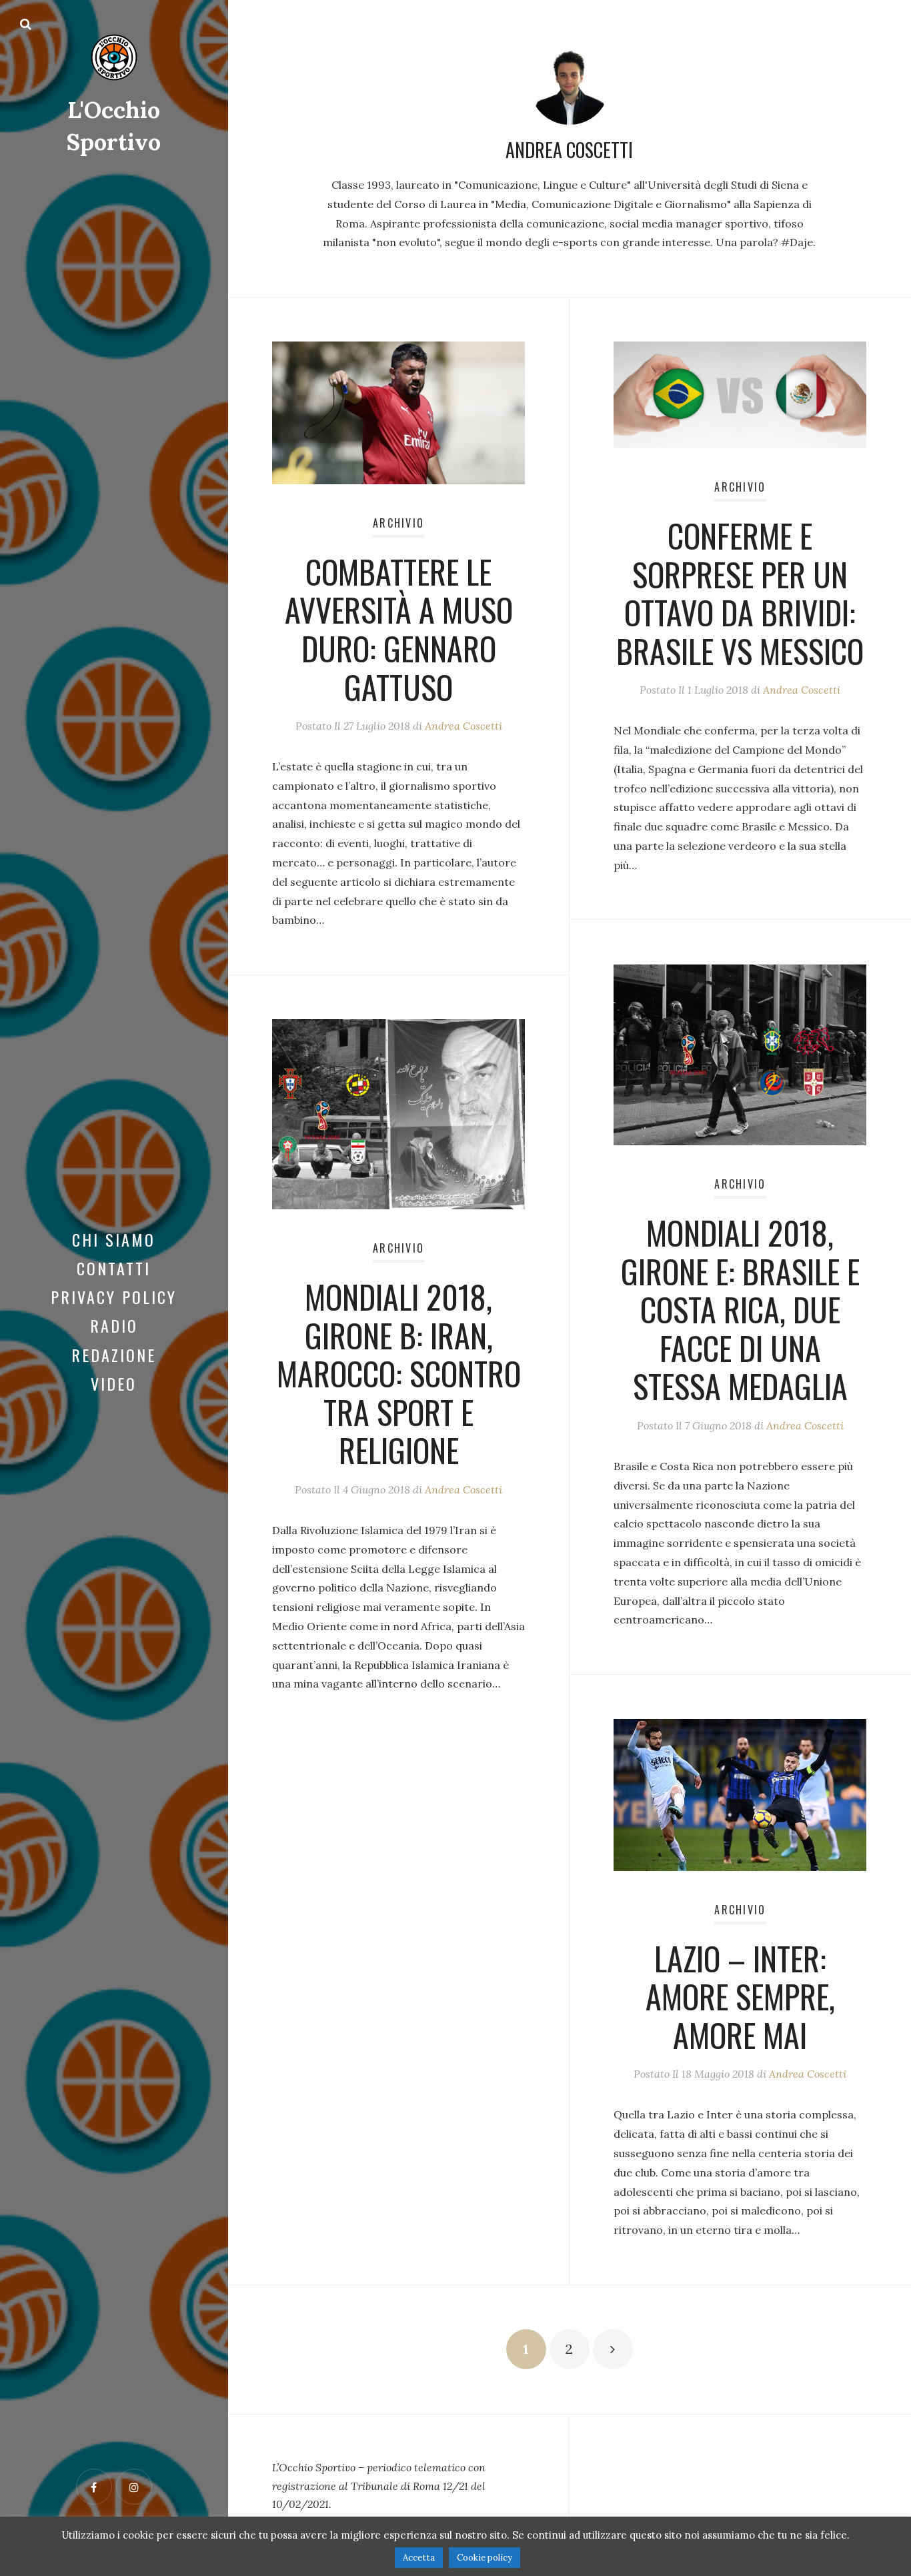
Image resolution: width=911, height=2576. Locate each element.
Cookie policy (485, 2558)
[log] (398, 2495)
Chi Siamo (114, 1239)
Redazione (114, 1355)
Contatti (114, 1268)
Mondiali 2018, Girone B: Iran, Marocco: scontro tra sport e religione (399, 1373)
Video (114, 1383)
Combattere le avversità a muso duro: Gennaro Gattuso (399, 629)
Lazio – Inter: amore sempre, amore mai (740, 1996)
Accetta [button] (419, 2558)
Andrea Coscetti (464, 726)
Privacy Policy (114, 1297)
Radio (114, 1325)
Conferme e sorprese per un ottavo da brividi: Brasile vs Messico (740, 593)
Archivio (398, 523)
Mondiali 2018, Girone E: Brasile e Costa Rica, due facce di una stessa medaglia (740, 1309)
